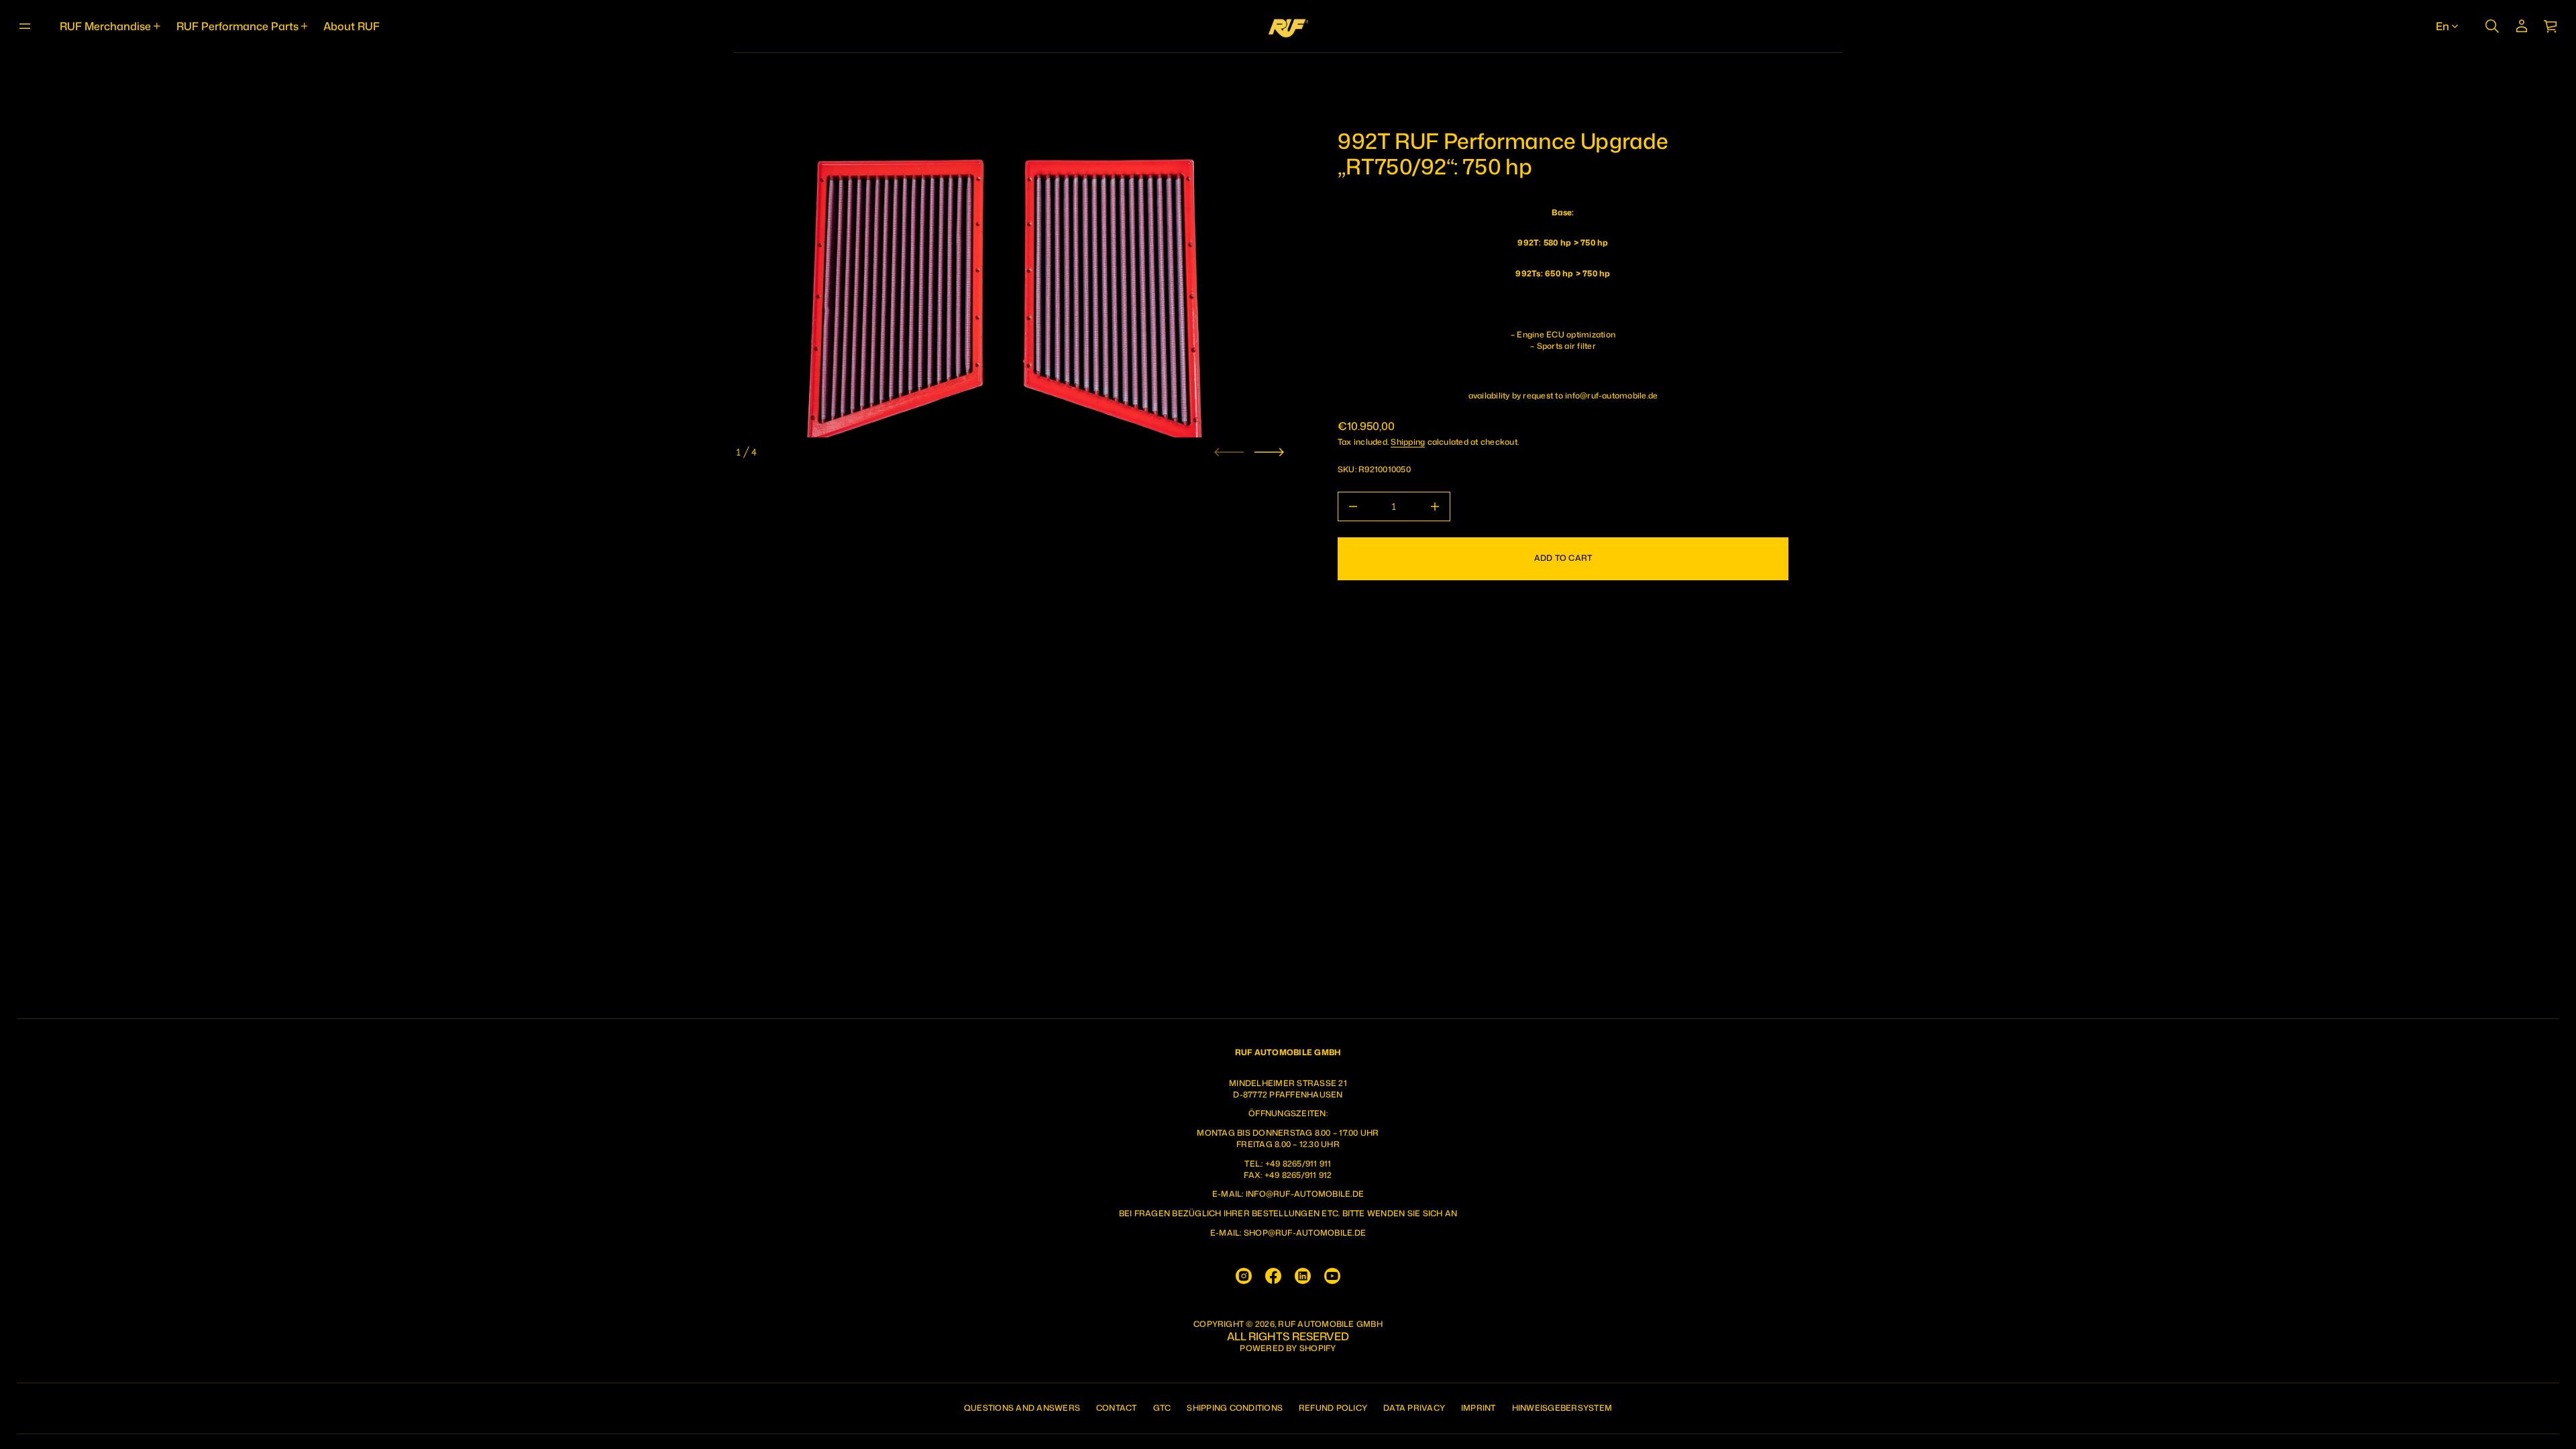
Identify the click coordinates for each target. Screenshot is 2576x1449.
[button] (2492, 26)
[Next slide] (1269, 452)
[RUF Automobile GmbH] (1288, 26)
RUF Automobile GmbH (1330, 1324)
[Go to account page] (2522, 26)
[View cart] (2551, 26)
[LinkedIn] (1303, 1276)
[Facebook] (1273, 1276)
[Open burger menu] (25, 26)
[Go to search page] (2492, 26)
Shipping (1408, 442)
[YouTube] (1332, 1276)
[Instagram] (1244, 1276)
